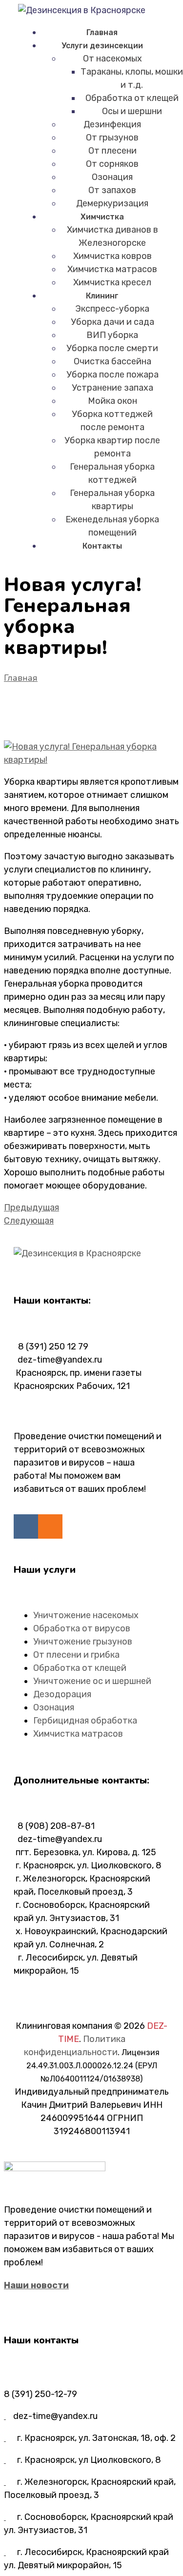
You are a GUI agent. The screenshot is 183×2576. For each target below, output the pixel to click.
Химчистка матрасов (112, 269)
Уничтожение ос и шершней (92, 1681)
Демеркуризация (112, 203)
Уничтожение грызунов (83, 1642)
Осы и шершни (132, 111)
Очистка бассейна (112, 361)
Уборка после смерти (112, 348)
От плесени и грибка (76, 1655)
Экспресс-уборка (112, 309)
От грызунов (112, 138)
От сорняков (112, 164)
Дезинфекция (112, 124)
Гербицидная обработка (85, 1721)
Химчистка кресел (112, 282)
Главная (102, 32)
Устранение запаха (112, 388)
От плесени (112, 151)
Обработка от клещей (132, 98)
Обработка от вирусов (82, 1628)
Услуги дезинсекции (102, 46)
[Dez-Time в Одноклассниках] (50, 1526)
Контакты (102, 546)
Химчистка (102, 217)
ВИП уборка (112, 335)
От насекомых (112, 59)
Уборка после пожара (112, 375)
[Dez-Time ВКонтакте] (26, 1526)
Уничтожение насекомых (86, 1615)
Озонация (112, 177)
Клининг (102, 296)
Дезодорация (62, 1694)
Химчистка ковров (112, 256)
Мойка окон (112, 401)
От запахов (112, 190)
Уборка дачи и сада (112, 322)
